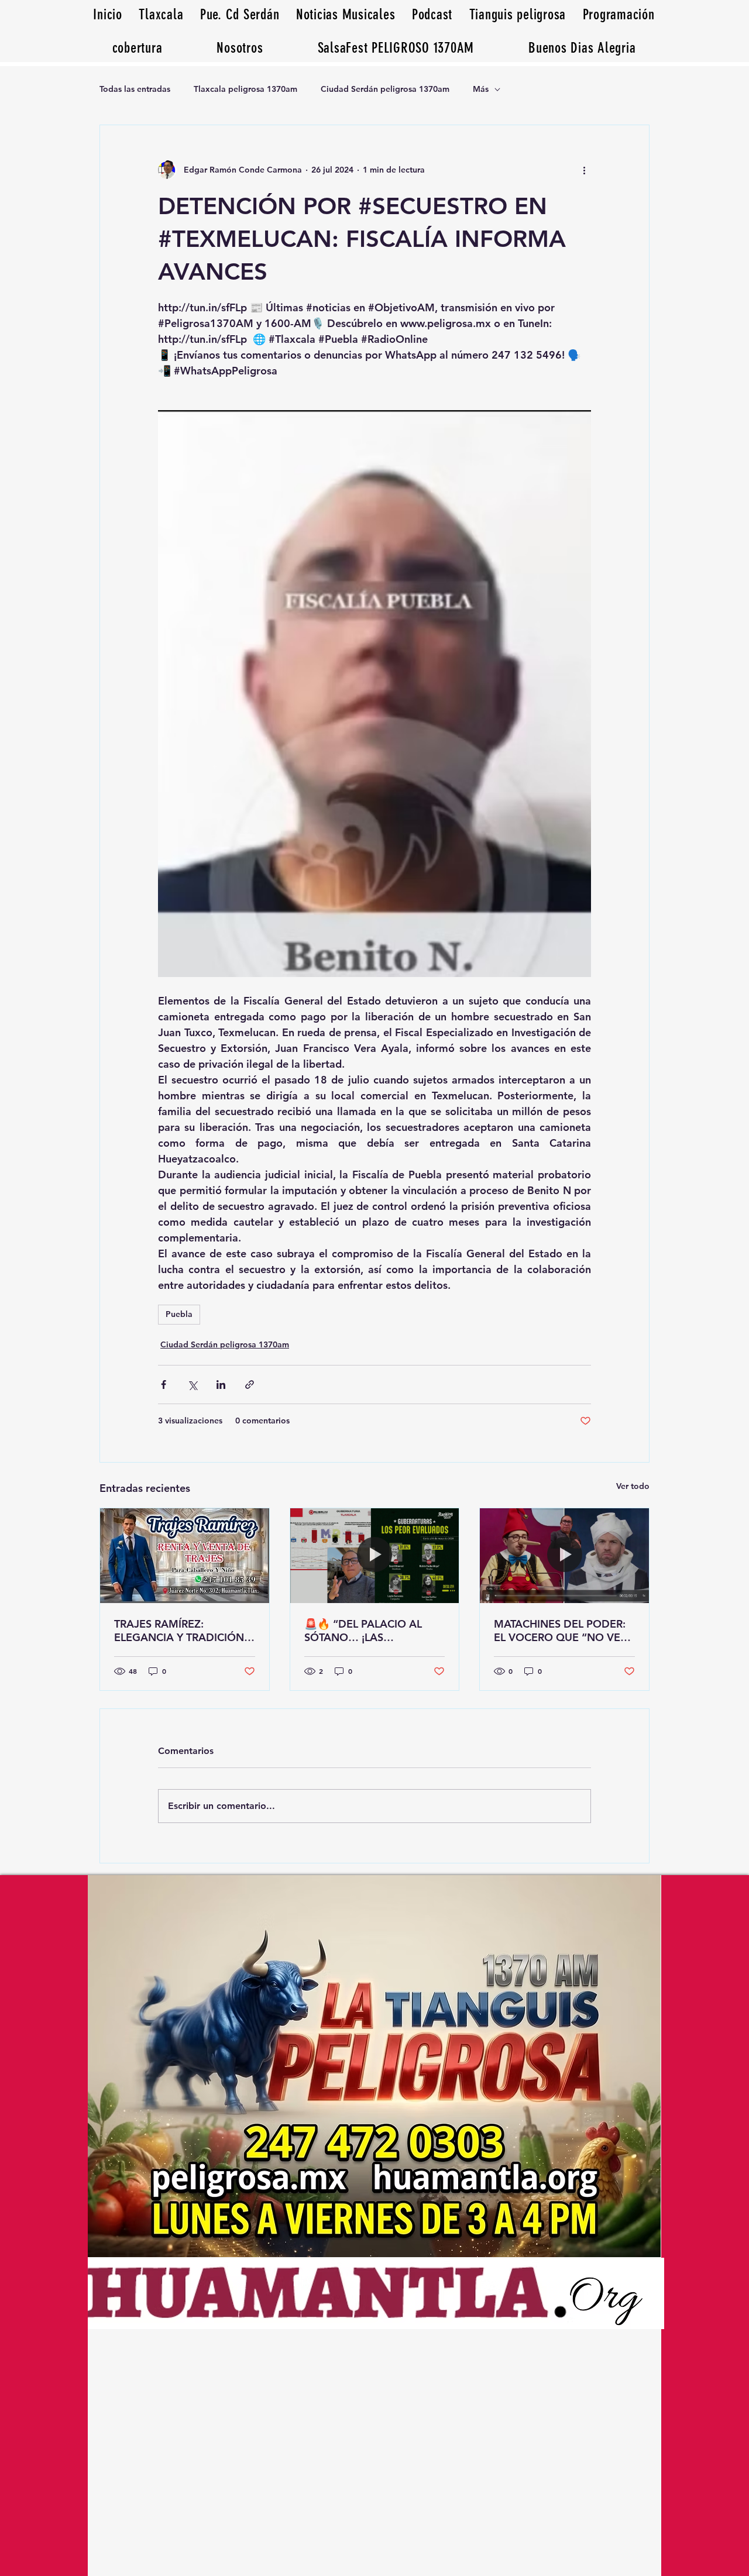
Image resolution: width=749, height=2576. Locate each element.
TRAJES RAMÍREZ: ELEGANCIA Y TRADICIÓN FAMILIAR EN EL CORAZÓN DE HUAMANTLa (182, 1631)
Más (481, 89)
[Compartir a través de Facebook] (164, 1385)
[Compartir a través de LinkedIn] (221, 1385)
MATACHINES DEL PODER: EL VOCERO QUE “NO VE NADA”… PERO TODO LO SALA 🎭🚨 (560, 1631)
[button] (582, 48)
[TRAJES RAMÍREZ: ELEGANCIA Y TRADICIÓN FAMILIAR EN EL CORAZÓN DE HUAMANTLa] (185, 1556)
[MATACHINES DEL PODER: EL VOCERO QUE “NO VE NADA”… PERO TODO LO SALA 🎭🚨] (564, 1556)
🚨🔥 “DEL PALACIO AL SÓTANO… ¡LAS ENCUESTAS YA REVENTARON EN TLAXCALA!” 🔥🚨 (363, 1631)
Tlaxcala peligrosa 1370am (245, 89)
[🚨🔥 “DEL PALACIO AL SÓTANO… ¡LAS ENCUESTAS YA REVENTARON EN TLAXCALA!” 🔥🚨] (375, 1556)
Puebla (179, 1314)
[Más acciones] (584, 170)
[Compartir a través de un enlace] (250, 1385)
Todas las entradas (135, 89)
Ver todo (633, 1486)
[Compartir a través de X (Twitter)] (192, 1385)
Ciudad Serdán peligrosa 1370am (385, 89)
